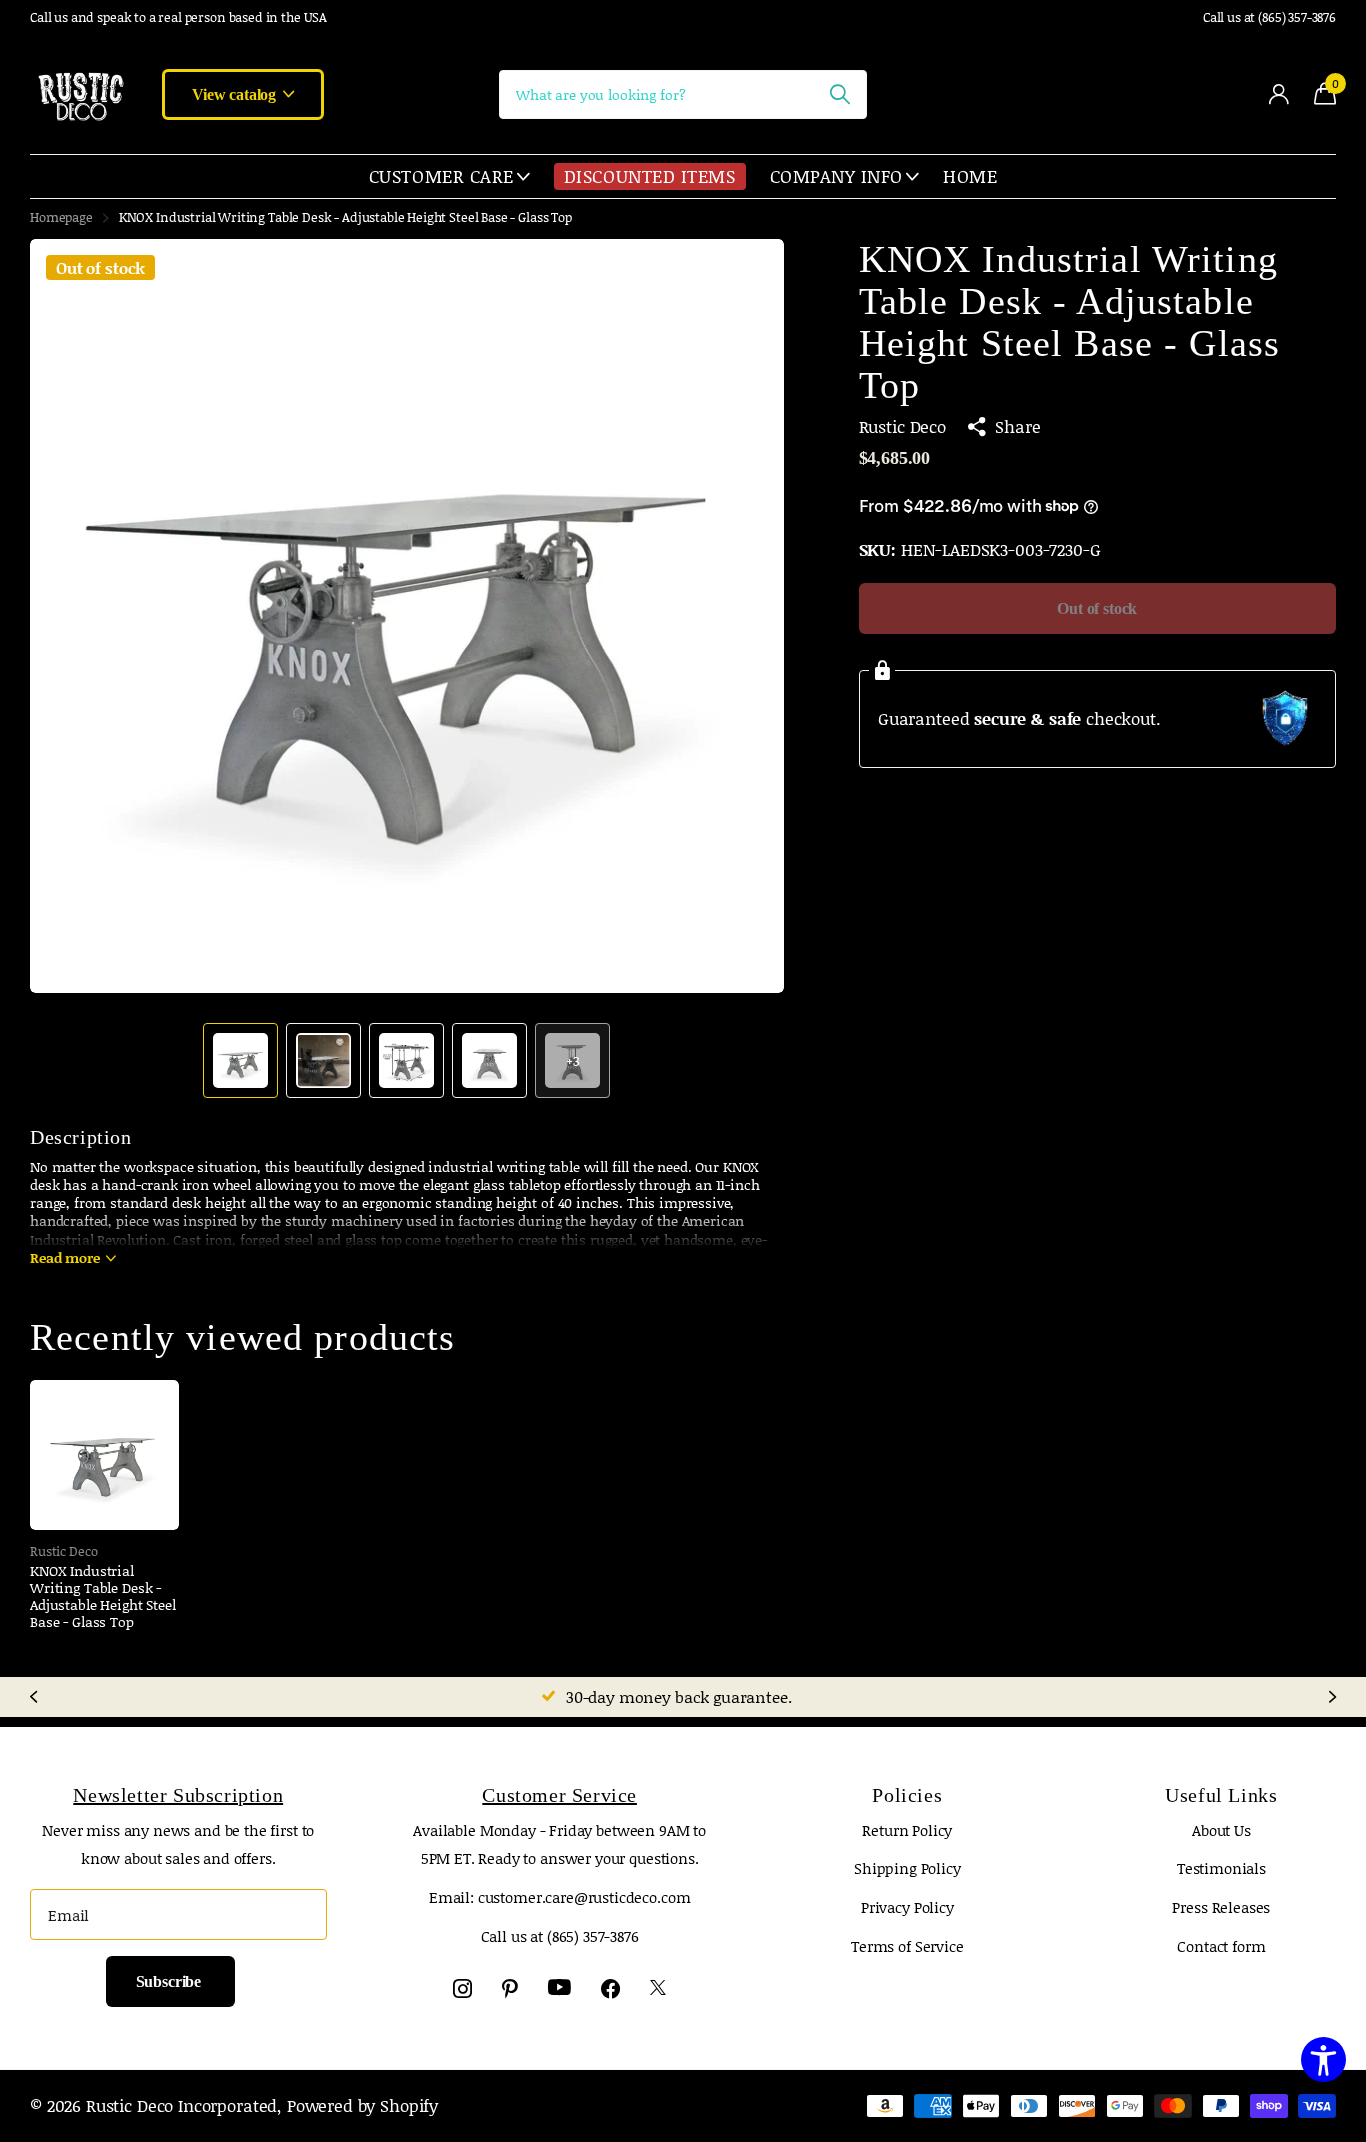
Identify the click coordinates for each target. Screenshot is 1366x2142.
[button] (746, 616)
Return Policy (907, 1830)
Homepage (61, 217)
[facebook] (610, 1988)
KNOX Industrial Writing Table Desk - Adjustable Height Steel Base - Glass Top (103, 1596)
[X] (658, 1988)
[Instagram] (462, 1988)
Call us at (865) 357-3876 (1269, 17)
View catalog (236, 94)
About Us (1221, 1830)
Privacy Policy (907, 1907)
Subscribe (170, 1981)
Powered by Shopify (362, 2105)
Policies (907, 1795)
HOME (970, 176)
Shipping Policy (907, 1868)
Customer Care (441, 176)
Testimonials (1221, 1868)
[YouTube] (559, 1988)
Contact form (1221, 1946)
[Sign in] (1278, 94)
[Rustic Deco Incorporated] (80, 94)
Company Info (836, 176)
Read (65, 1258)
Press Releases (1221, 1907)
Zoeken (839, 94)
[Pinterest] (510, 1988)
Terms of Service (907, 1946)
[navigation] (240, 1060)
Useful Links (1221, 1795)
